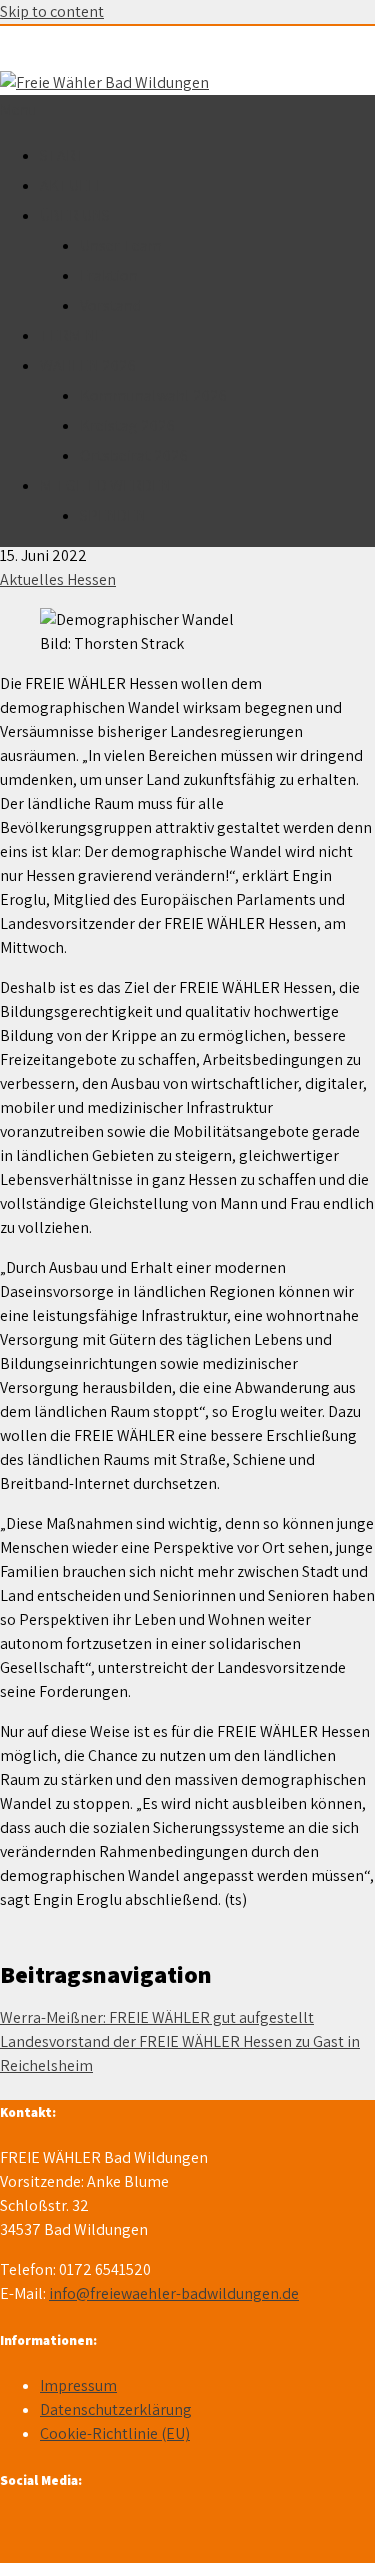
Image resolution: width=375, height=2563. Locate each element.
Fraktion (109, 275)
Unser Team (121, 245)
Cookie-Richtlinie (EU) (115, 2433)
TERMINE (72, 335)
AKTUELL (72, 185)
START (63, 155)
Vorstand (111, 305)
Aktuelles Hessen (58, 579)
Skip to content (52, 11)
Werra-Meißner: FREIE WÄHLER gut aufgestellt (157, 2017)
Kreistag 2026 (127, 425)
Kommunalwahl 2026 (153, 395)
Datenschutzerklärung (116, 2409)
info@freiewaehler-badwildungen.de (174, 2293)
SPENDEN (113, 515)
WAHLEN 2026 (88, 365)
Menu (18, 109)
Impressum (78, 2385)
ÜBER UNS (75, 215)
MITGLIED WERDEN (105, 485)
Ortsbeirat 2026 (134, 455)
